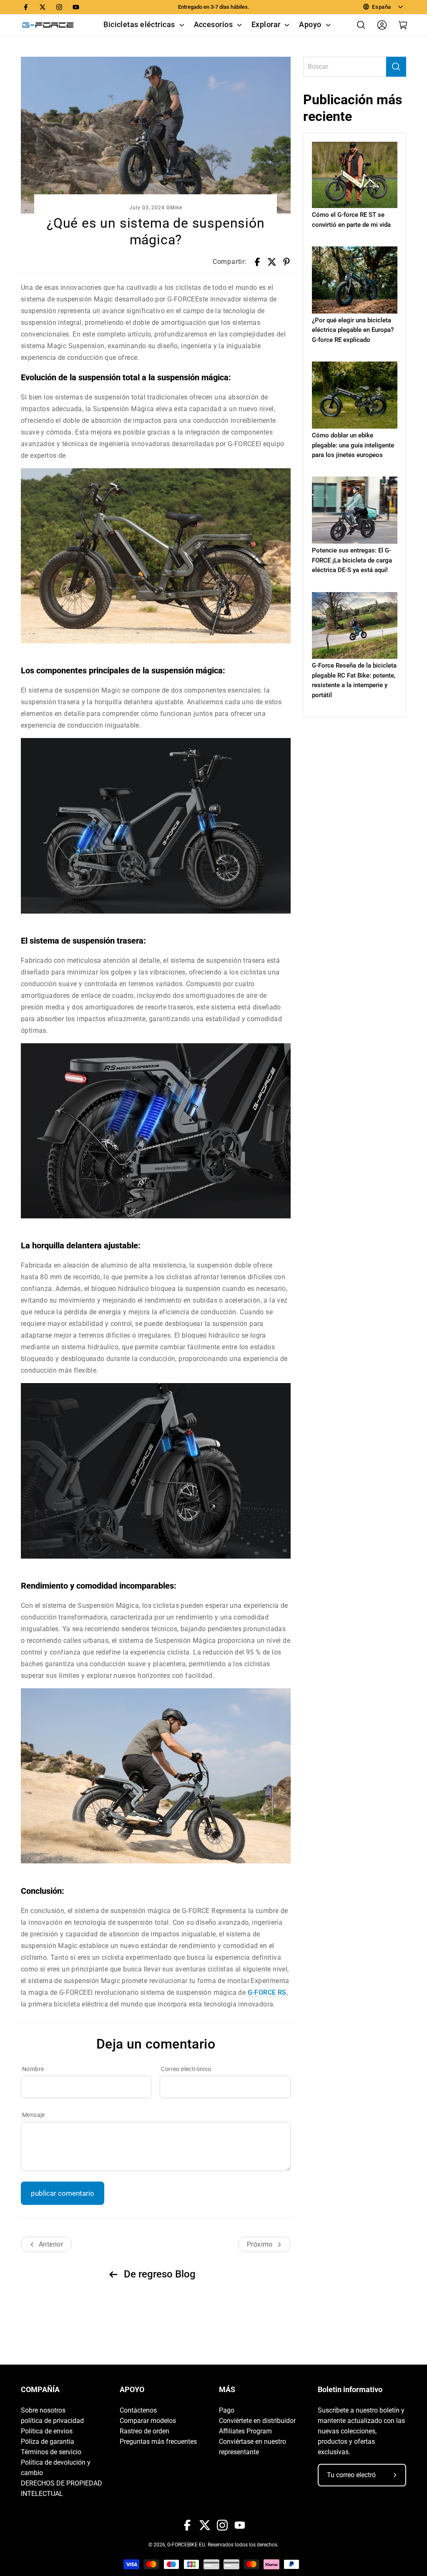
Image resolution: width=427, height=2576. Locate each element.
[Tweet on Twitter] (272, 262)
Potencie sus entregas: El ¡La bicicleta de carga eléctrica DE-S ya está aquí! (352, 560)
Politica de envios (47, 2431)
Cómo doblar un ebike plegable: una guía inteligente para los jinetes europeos (353, 445)
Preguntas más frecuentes (158, 2442)
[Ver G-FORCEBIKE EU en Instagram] (59, 7)
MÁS (227, 2390)
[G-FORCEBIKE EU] (48, 25)
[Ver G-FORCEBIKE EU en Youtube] (76, 7)
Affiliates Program (245, 2431)
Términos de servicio (51, 2452)
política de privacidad (52, 2421)
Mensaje (34, 2115)
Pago (227, 2410)
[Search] (396, 67)
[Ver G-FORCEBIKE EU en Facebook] (26, 7)
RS (267, 1992)
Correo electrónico (186, 2069)
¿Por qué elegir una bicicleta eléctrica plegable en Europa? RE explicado (353, 330)
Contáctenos (138, 2410)
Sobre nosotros (43, 2410)
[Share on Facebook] (257, 262)
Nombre (33, 2069)
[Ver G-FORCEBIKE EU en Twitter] (43, 7)
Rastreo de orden (144, 2431)
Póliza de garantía (48, 2442)
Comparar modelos (148, 2421)
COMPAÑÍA (40, 2390)
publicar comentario (63, 2193)
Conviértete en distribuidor (257, 2421)
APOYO (132, 2390)
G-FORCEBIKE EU (186, 2545)
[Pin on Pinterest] (286, 262)
